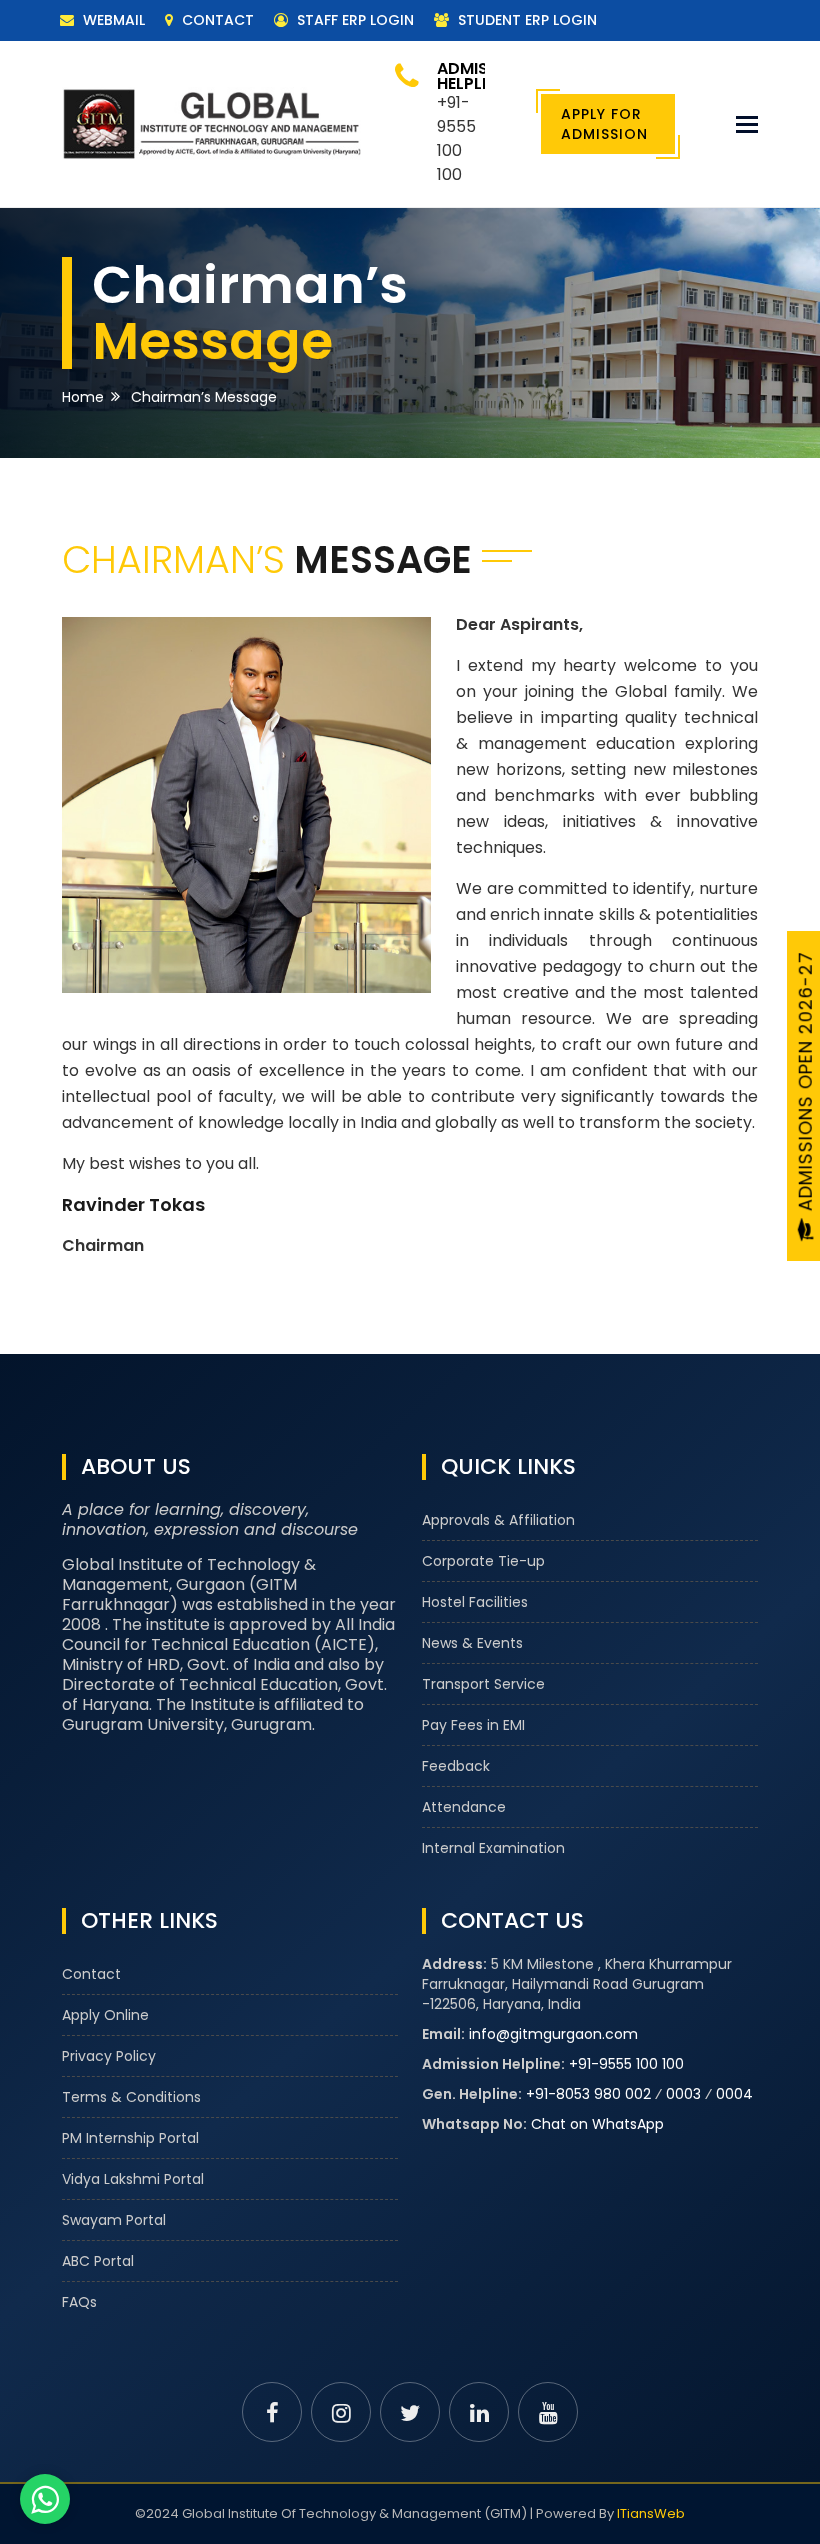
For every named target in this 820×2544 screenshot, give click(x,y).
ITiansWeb (651, 2513)
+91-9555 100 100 (626, 2064)
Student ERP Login (525, 20)
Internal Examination (493, 1848)
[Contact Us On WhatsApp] (45, 2499)
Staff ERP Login (353, 20)
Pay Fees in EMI (473, 1725)
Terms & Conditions (131, 2097)
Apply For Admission (604, 124)
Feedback (456, 1766)
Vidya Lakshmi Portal (133, 2179)
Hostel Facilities (475, 1602)
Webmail (112, 20)
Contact (216, 20)
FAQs (79, 2302)
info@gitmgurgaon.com (553, 2034)
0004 (734, 2094)
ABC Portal (98, 2261)
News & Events (472, 1643)
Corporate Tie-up (483, 1561)
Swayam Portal (114, 2220)
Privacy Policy (109, 2056)
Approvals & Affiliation (498, 1520)
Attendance (464, 1807)
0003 (683, 2094)
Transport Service (483, 1684)
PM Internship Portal (130, 2138)
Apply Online (105, 2015)
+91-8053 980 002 (588, 2094)
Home (83, 397)
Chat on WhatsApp (597, 2124)
